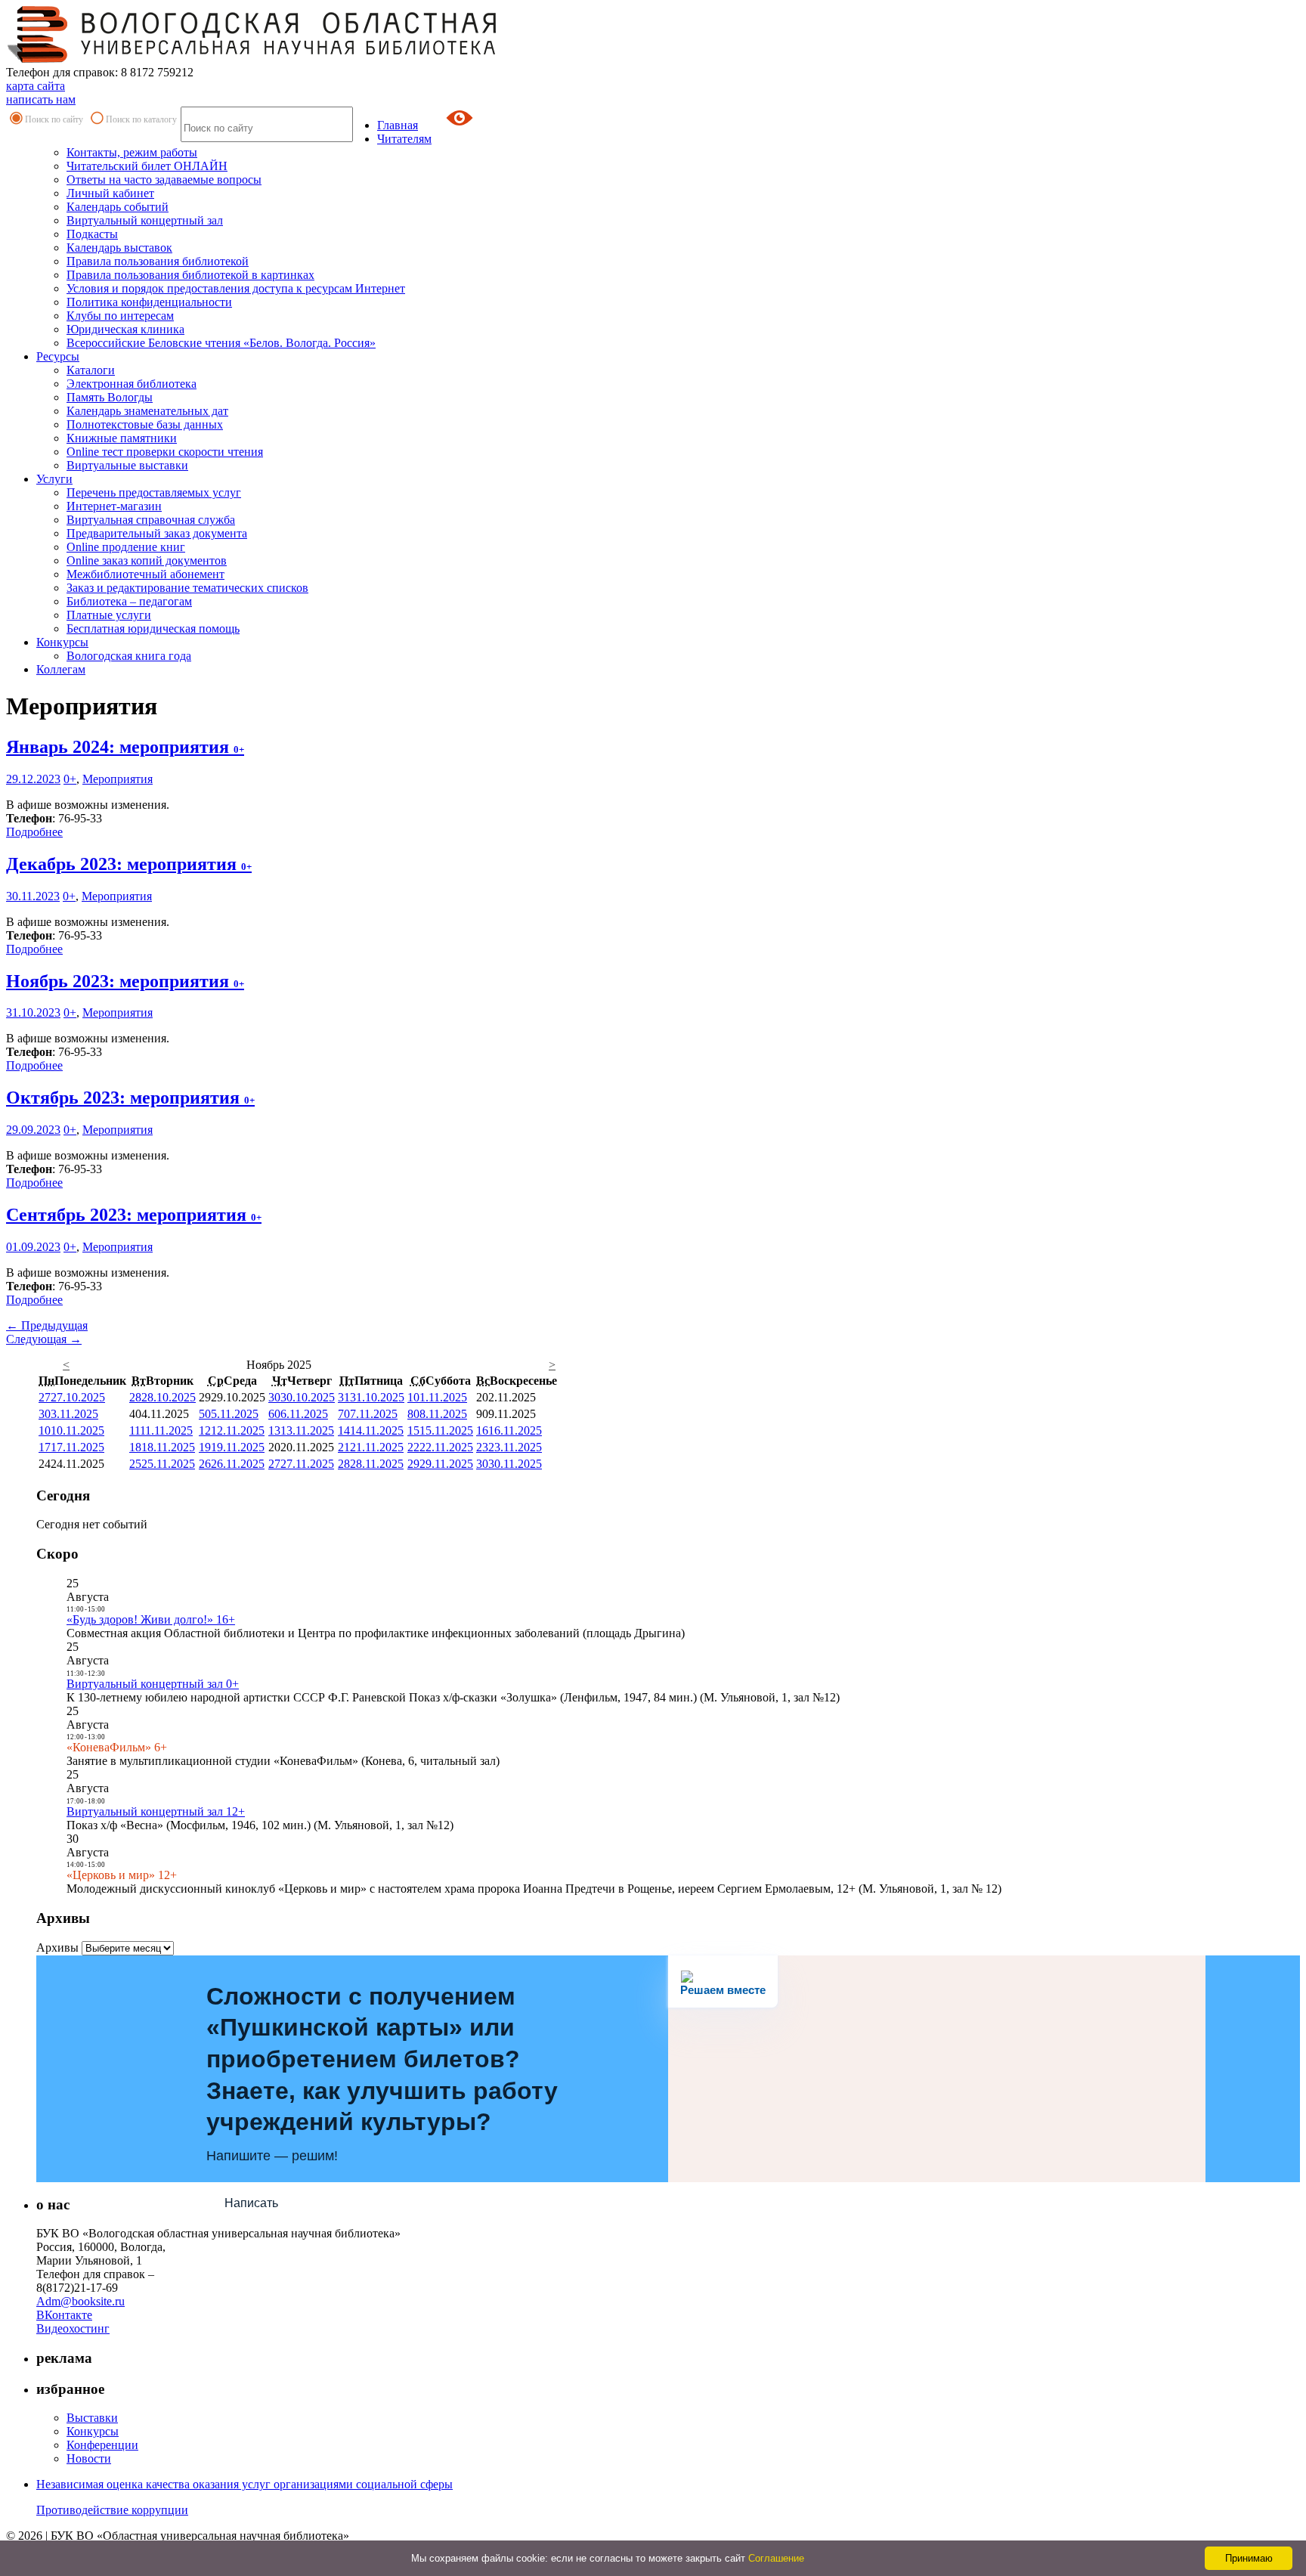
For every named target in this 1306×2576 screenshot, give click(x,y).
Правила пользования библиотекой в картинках (190, 275)
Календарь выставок (119, 248)
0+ (70, 779)
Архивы (57, 1947)
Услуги (54, 479)
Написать (251, 2203)
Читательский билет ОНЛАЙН (147, 166)
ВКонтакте (64, 2315)
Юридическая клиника (125, 329)
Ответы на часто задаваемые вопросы (164, 180)
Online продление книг (126, 547)
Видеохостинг (73, 2328)
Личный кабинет (110, 193)
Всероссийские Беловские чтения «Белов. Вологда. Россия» (221, 343)
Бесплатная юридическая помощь (153, 629)
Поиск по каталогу (141, 119)
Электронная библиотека (132, 384)
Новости (89, 2458)
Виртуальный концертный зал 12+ (156, 1811)
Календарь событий (118, 207)
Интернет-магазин (114, 506)
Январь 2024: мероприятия (125, 747)
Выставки (92, 2418)
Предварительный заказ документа (157, 533)
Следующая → (44, 1339)
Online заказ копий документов (147, 560)
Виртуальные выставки (127, 465)
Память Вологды (110, 397)
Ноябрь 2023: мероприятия (125, 981)
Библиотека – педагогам (129, 601)
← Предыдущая (47, 1325)
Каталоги (91, 370)
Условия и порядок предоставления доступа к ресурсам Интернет (236, 288)
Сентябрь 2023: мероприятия (134, 1215)
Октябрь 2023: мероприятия (130, 1098)
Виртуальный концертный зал (145, 220)
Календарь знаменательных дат (147, 411)
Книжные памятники (122, 438)
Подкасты (92, 234)
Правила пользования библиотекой (158, 261)
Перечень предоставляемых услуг (154, 492)
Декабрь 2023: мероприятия (129, 864)
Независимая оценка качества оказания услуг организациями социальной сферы (244, 2484)
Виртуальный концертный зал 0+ (153, 1684)
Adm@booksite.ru (80, 2301)
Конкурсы (62, 642)
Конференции (102, 2445)
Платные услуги (109, 615)
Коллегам (61, 669)
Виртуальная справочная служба (151, 520)
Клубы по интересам (120, 316)
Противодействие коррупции (112, 2510)
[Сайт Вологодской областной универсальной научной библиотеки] (252, 59)
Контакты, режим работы (132, 152)
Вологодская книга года (129, 656)
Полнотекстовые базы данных (145, 424)
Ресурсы (58, 356)
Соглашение (776, 2558)
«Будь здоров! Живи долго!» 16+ (151, 1619)
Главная (398, 125)
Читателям (404, 139)
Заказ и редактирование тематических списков (187, 588)
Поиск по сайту (54, 119)
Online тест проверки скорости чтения (165, 452)
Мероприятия (118, 779)
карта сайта (36, 86)
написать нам (41, 99)
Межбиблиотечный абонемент (145, 574)
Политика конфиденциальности (149, 302)
